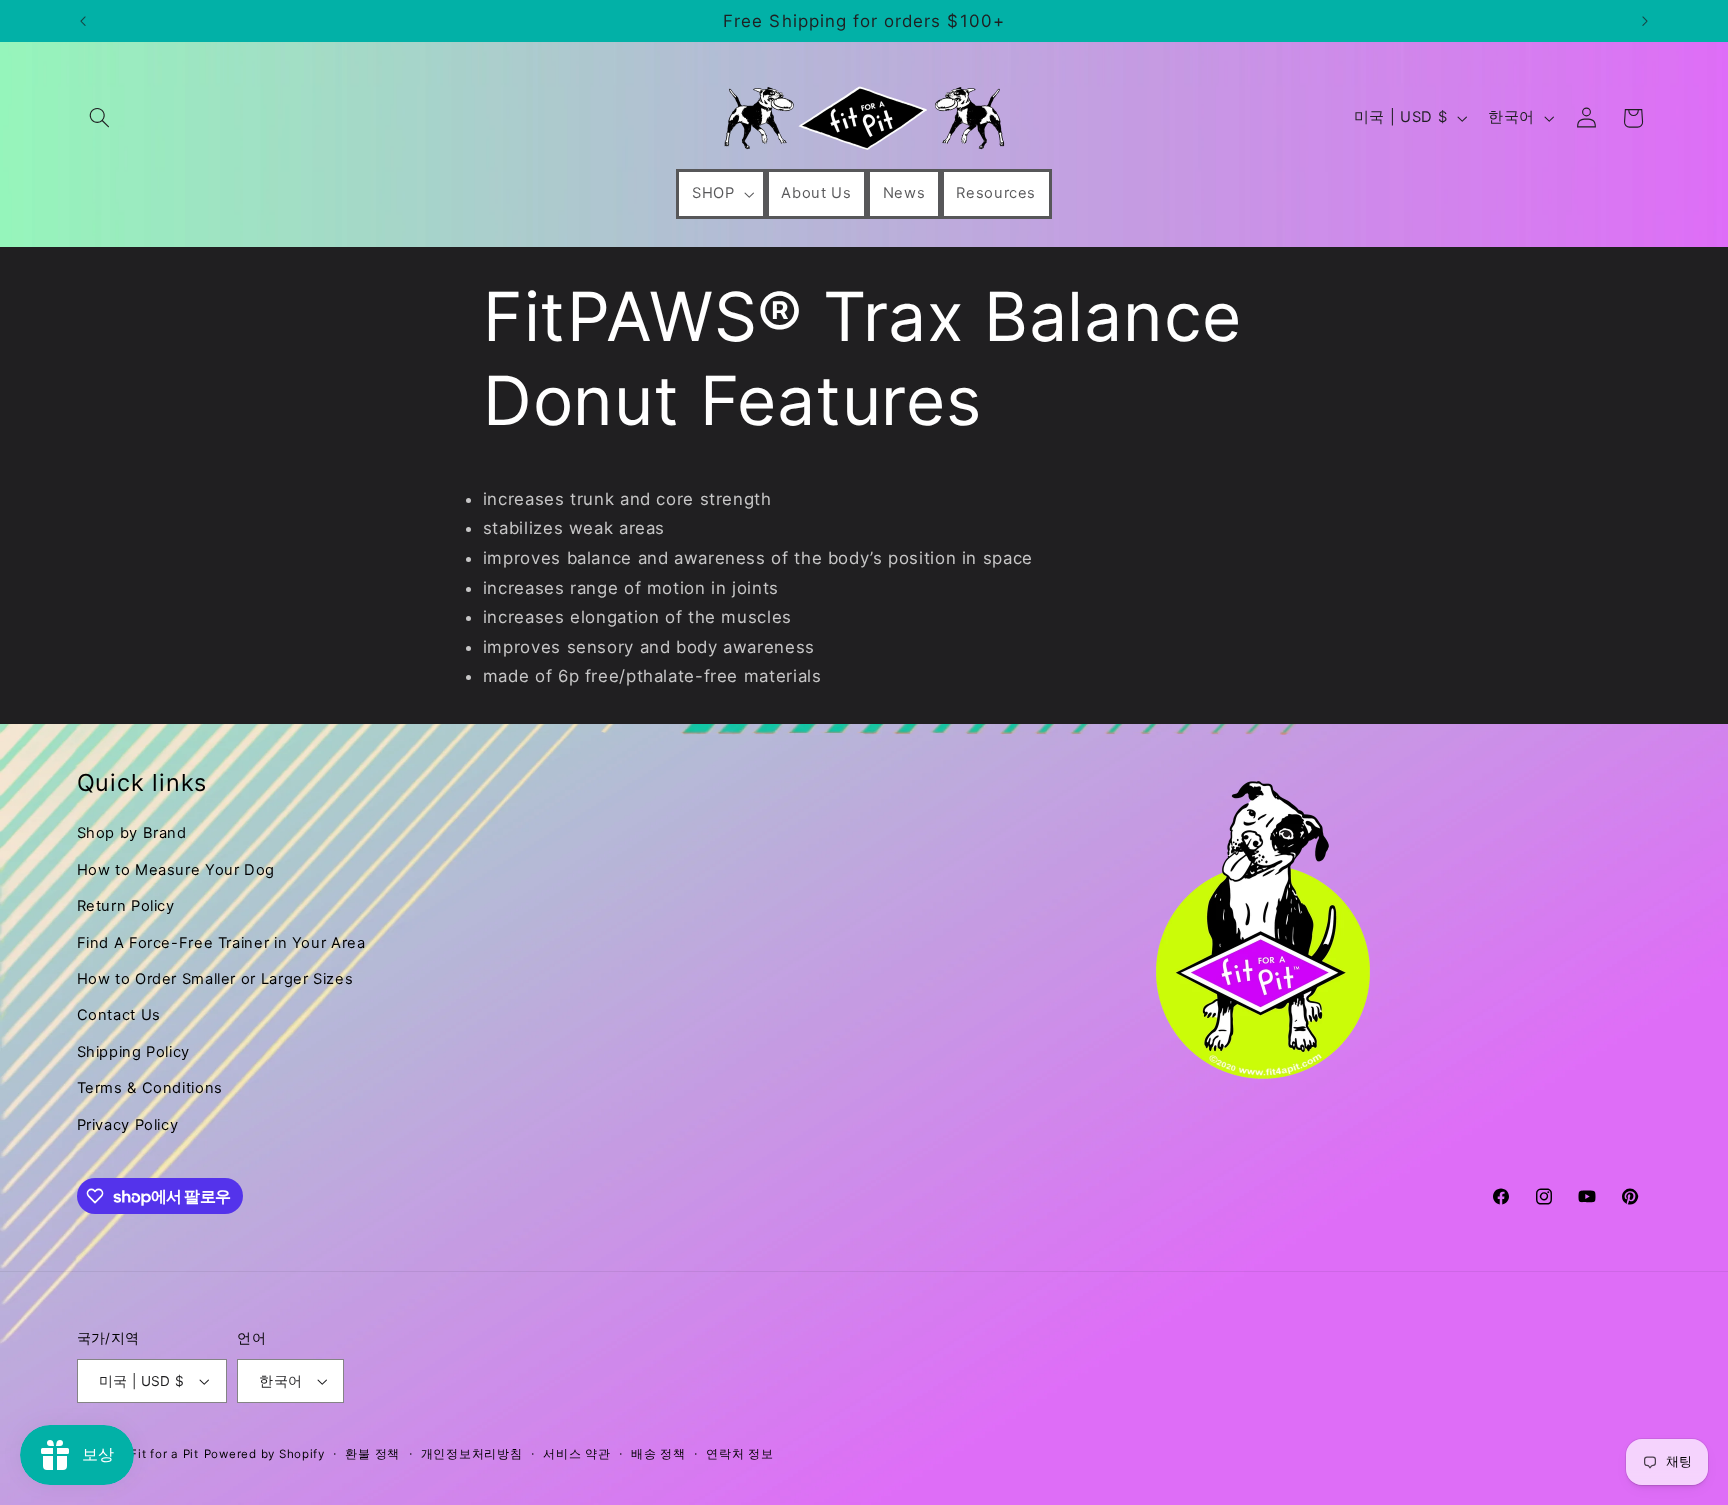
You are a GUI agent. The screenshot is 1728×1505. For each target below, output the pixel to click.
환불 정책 (372, 1454)
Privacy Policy (128, 1125)
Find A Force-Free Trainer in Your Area (221, 943)
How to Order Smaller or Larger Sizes (215, 979)
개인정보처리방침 (472, 1454)
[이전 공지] (83, 21)
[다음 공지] (1645, 21)
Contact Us (119, 1015)
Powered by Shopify (264, 1454)
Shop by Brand (132, 833)
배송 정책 (658, 1454)
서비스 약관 (576, 1454)
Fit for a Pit (164, 1454)
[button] (100, 118)
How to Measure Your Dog (176, 870)
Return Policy (126, 906)
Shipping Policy (133, 1052)
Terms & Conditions (150, 1088)
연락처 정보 (739, 1454)
